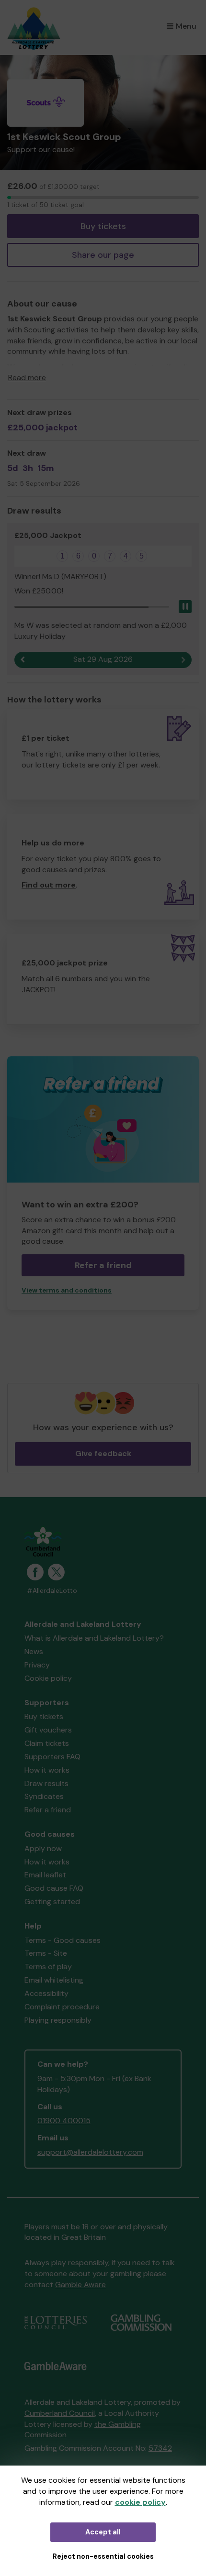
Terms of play (48, 1967)
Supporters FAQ (52, 1757)
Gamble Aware (80, 2285)
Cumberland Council (60, 2413)
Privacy (37, 1665)
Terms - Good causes (63, 1940)
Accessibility (46, 1993)
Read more (27, 378)
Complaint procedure (62, 2007)
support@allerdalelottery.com (90, 2152)
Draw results (46, 1783)
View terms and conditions (67, 1290)
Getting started (52, 1902)
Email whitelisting (54, 1980)
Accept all (103, 2532)
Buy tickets (103, 226)
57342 (160, 2448)
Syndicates (44, 1796)
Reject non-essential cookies (103, 2556)
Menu (186, 26)
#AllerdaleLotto (52, 1591)
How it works (47, 1770)
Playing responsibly (58, 2020)
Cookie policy (48, 1678)
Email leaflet (45, 1875)
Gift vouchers (48, 1730)
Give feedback (103, 1453)
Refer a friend (48, 1810)
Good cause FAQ (54, 1888)
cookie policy (140, 2502)
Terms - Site (46, 1953)
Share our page (103, 255)
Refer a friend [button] (103, 1265)
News (34, 1651)
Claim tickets (47, 1743)
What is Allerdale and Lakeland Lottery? (94, 1638)
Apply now (43, 1848)
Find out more (49, 885)
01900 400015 (64, 2121)
